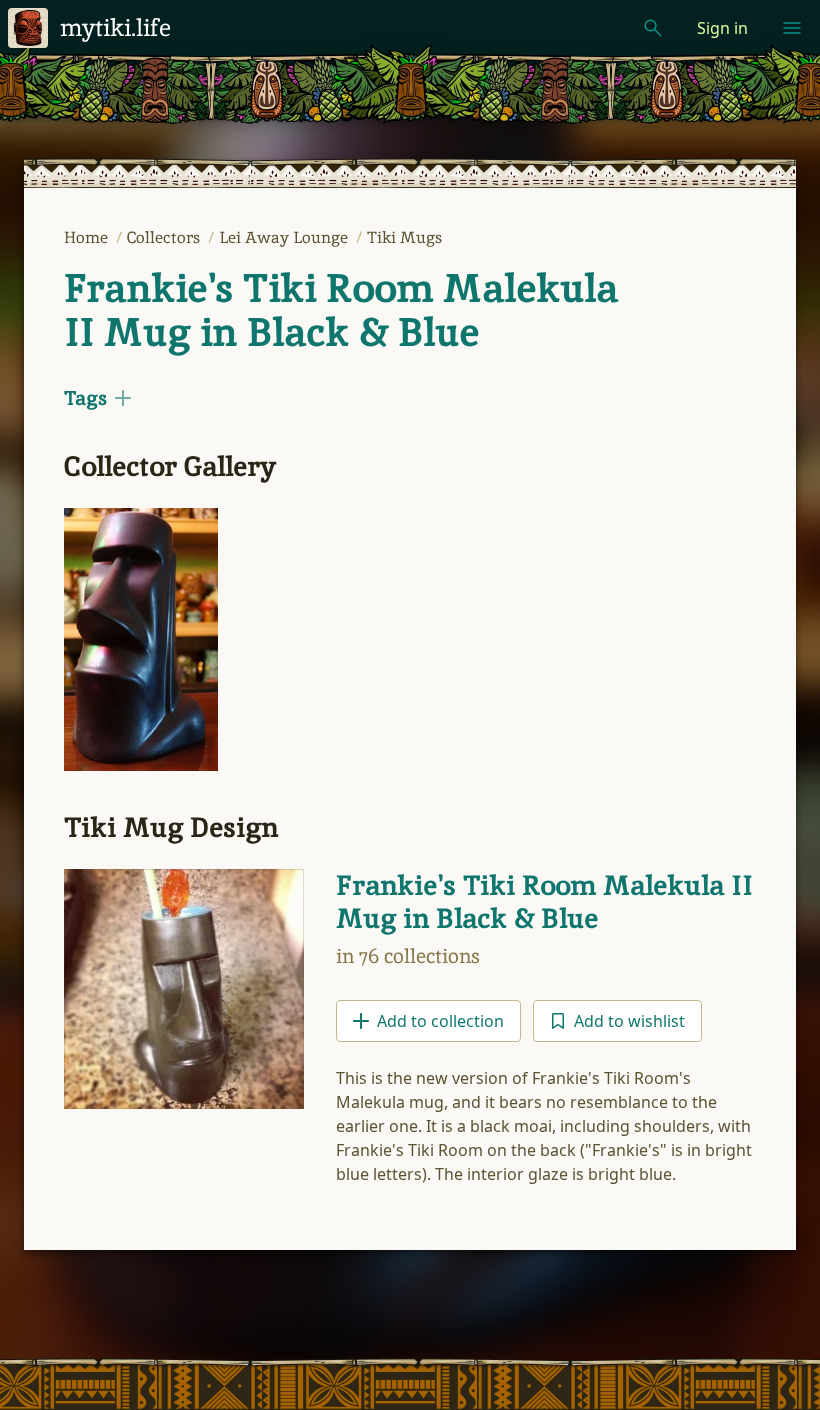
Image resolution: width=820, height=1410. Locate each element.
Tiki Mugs (404, 237)
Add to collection (440, 1021)
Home (88, 237)
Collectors (165, 237)
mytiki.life (115, 27)
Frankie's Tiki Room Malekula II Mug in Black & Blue (341, 310)
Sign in (722, 28)
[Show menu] (792, 28)
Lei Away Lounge (285, 237)
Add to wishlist (629, 1021)
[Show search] (653, 28)
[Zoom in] (141, 639)
